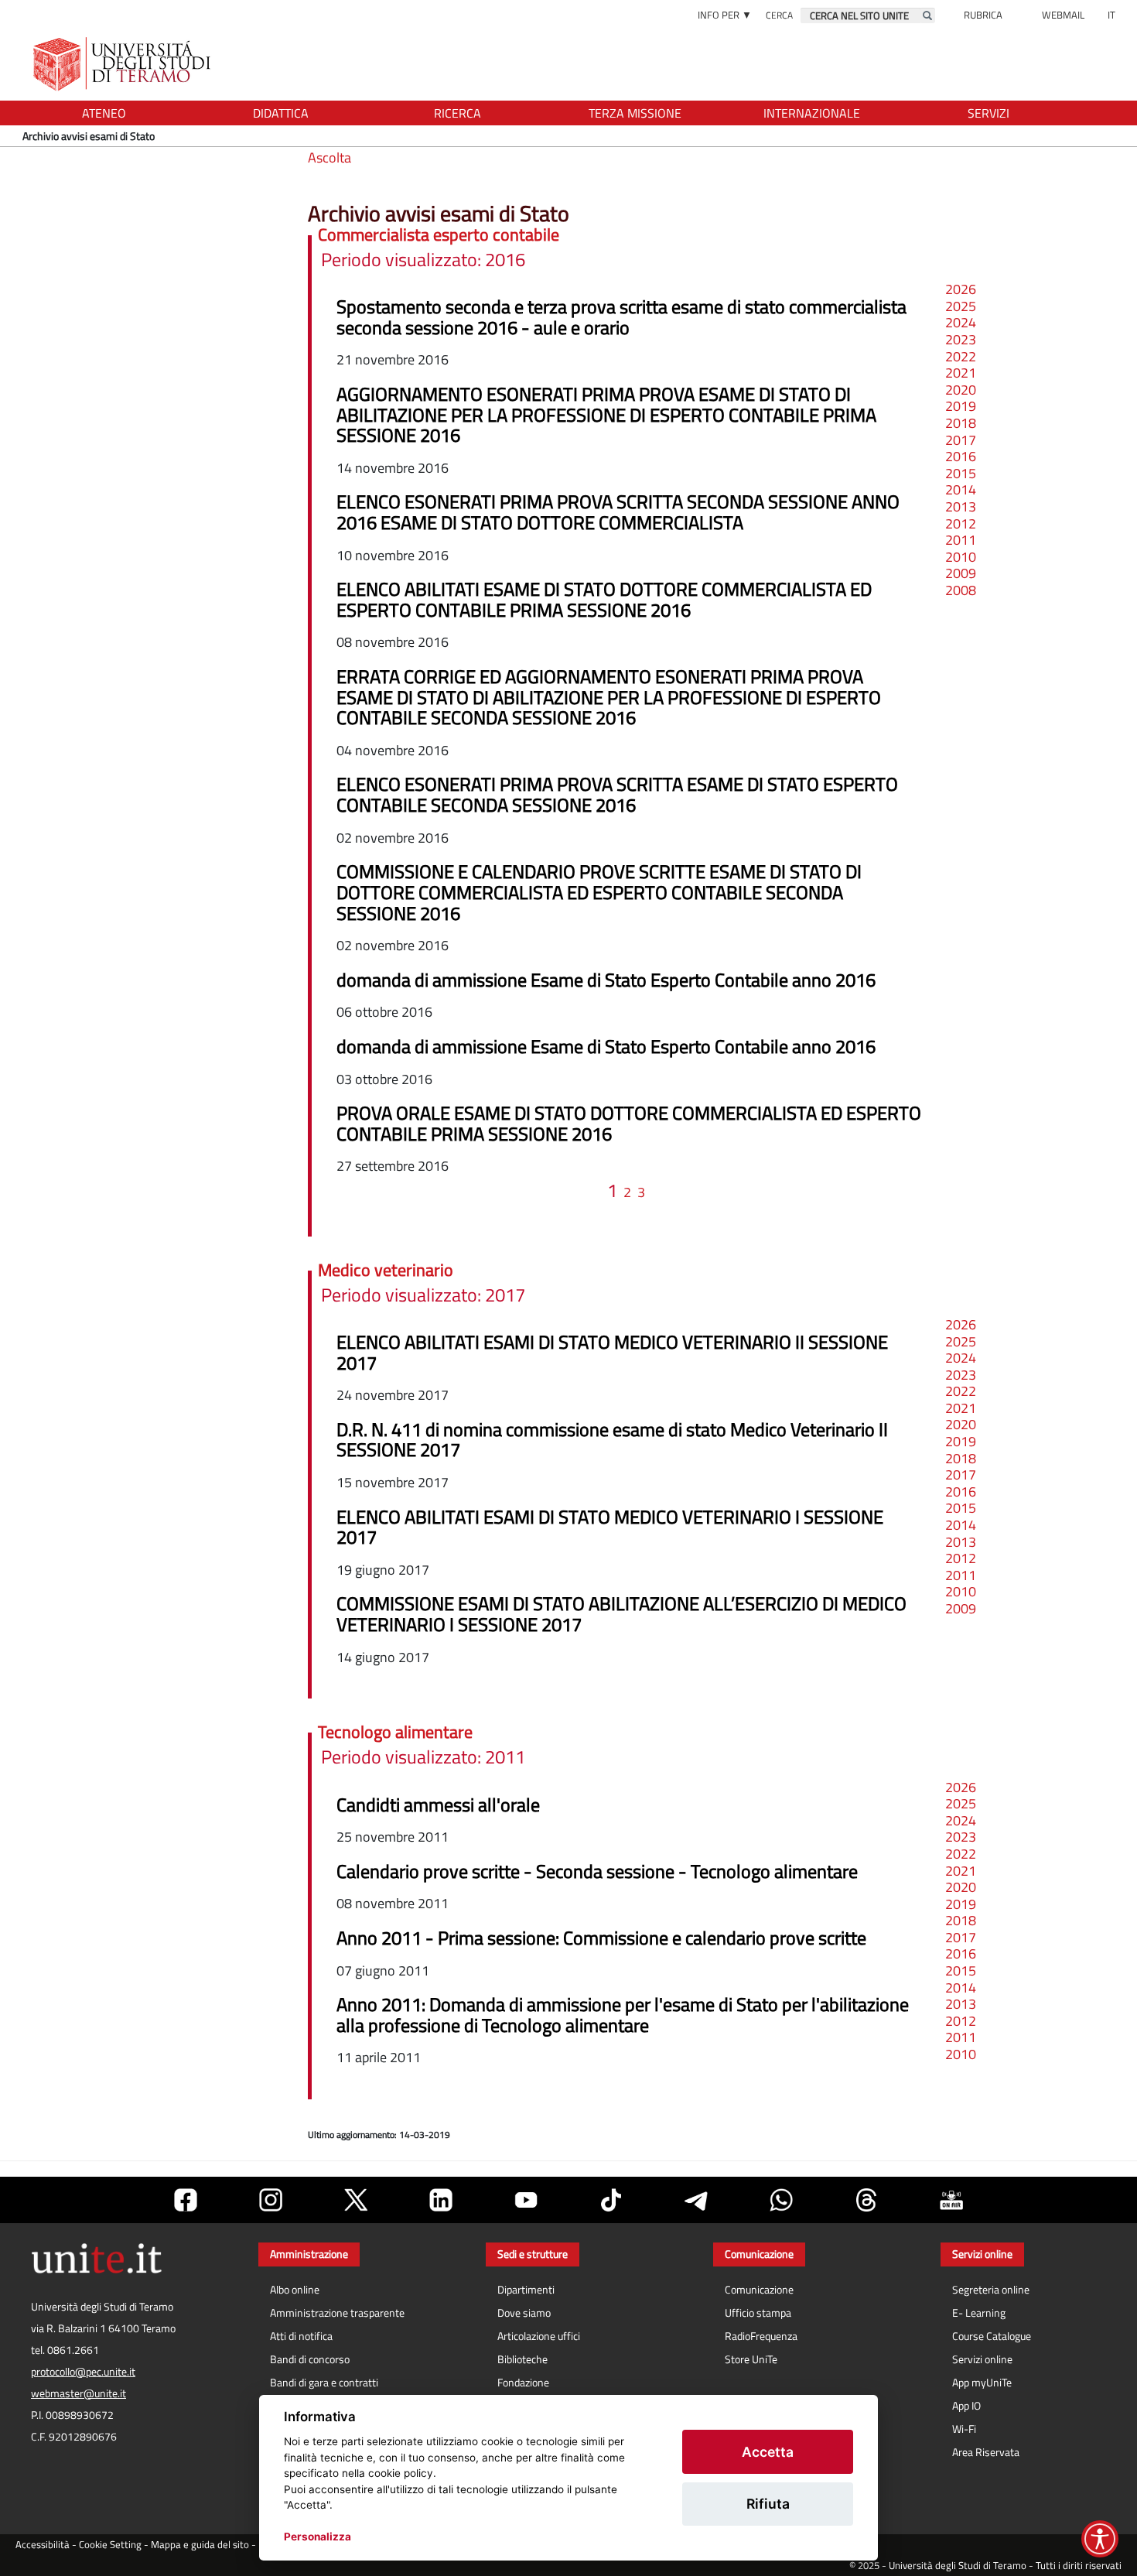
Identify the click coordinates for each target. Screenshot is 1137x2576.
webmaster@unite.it (79, 2393)
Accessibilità (43, 2545)
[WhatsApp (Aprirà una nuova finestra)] (781, 2200)
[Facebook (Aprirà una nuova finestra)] (186, 2200)
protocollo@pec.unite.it (83, 2372)
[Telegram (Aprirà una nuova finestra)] (696, 2200)
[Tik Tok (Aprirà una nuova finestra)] (611, 2200)
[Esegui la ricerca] (927, 15)
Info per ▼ (725, 15)
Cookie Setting (110, 2545)
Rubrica (983, 15)
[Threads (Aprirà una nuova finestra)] (866, 2200)
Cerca (779, 15)
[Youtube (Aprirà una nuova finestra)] (526, 2200)
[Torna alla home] (123, 64)
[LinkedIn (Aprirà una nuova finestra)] (441, 2200)
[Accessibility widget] (1100, 2539)
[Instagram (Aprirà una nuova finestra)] (271, 2200)
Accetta (768, 2452)
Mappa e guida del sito (200, 2545)
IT (1111, 15)
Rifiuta (768, 2504)
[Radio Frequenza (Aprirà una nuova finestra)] (951, 2200)
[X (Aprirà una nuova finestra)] (356, 2200)
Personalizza (318, 2537)
